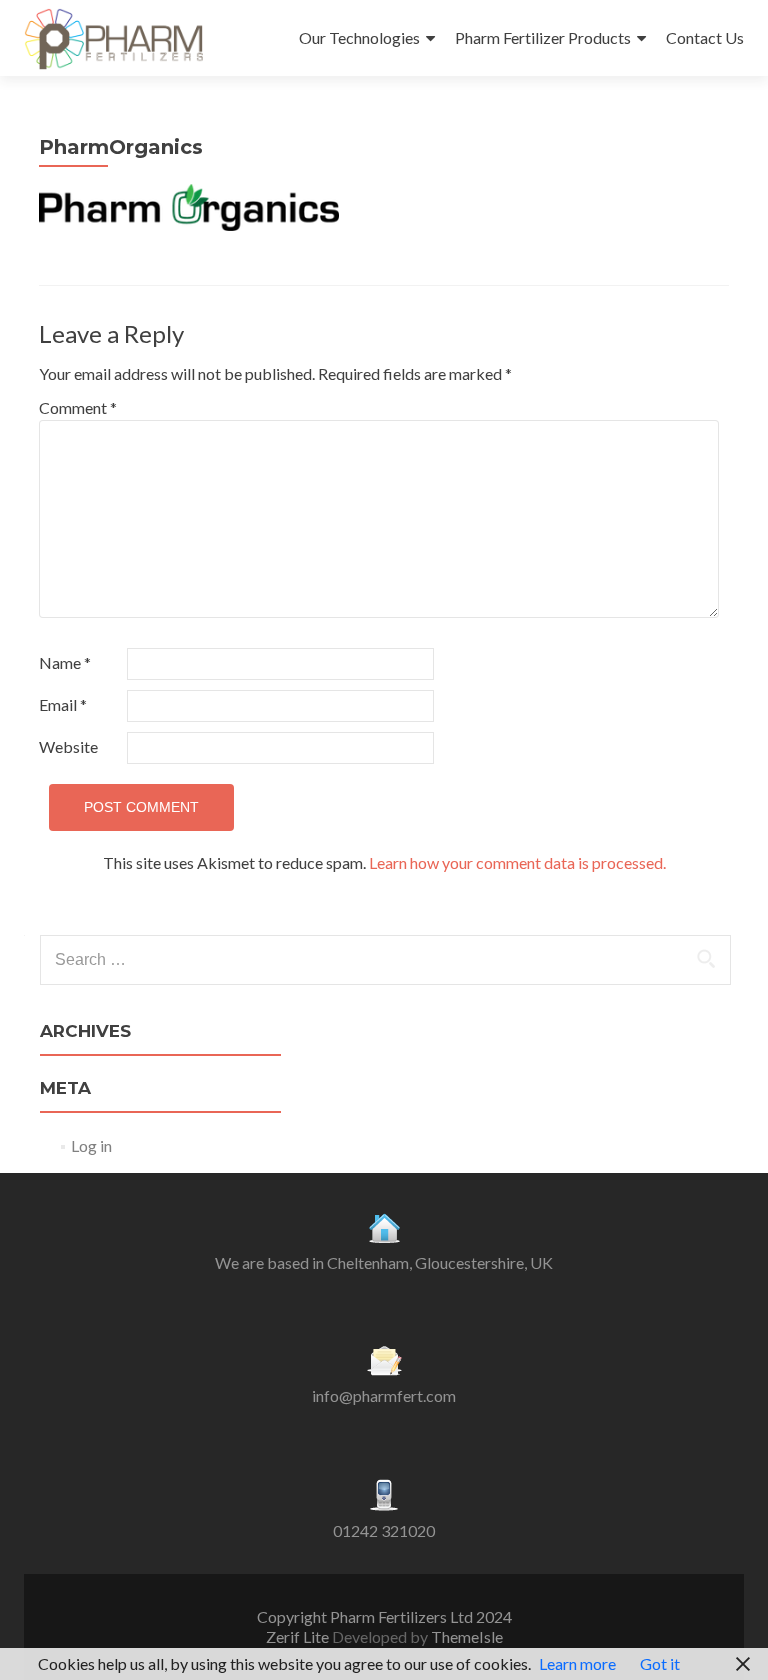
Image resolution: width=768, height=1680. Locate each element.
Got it (660, 1663)
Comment (78, 407)
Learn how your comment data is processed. (517, 862)
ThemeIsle (467, 1636)
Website (68, 746)
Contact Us (705, 37)
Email (63, 704)
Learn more (577, 1663)
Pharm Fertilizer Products (543, 37)
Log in (91, 1145)
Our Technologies (359, 37)
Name (65, 662)
